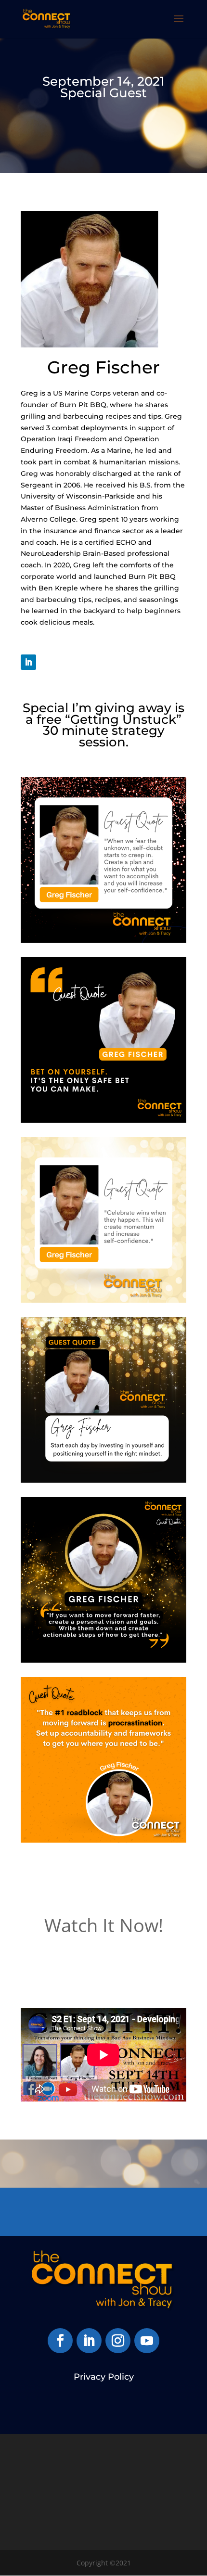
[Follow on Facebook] (60, 2341)
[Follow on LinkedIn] (28, 662)
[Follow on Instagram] (118, 2341)
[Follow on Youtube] (147, 2341)
